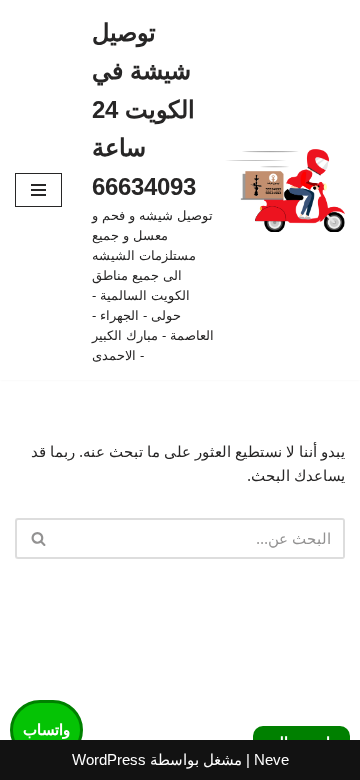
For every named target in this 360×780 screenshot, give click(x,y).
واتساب (46, 729)
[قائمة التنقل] (38, 190)
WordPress (109, 759)
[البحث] (37, 538)
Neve (271, 759)
